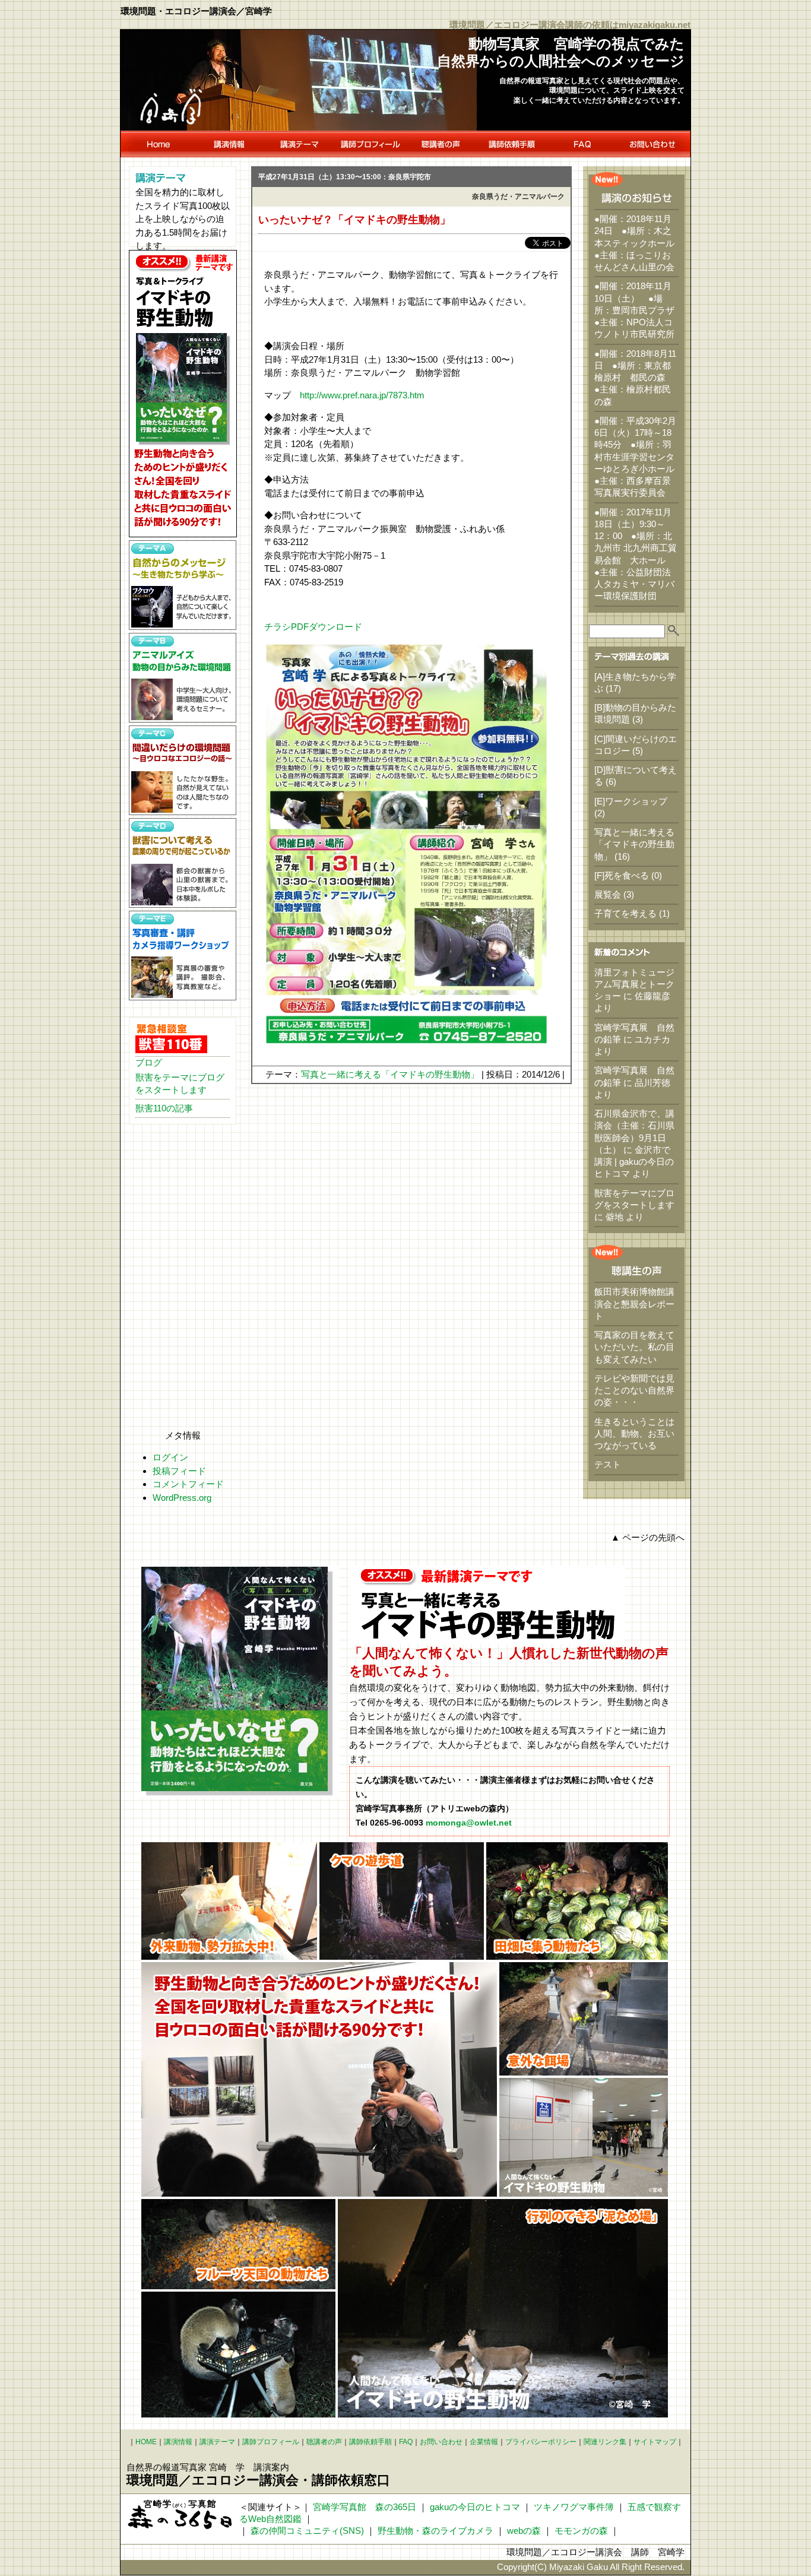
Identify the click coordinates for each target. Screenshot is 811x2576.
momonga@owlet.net (469, 1823)
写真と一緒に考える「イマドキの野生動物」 (390, 1074)
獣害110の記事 (164, 1108)
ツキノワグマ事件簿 (574, 2507)
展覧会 (608, 894)
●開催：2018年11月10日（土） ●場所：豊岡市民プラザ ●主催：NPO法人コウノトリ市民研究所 (639, 310)
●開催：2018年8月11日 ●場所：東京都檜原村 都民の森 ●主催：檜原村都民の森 (635, 378)
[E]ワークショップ (631, 801)
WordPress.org (182, 1498)
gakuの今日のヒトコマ (475, 2507)
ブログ (149, 1062)
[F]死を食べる (622, 875)
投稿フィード (179, 1471)
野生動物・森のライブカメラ (435, 2531)
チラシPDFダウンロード (313, 627)
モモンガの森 (581, 2531)
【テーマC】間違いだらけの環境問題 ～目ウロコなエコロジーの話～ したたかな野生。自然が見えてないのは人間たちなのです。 (183, 770)
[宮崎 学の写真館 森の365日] (180, 2514)
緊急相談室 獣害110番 (171, 1038)
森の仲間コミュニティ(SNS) (307, 2531)
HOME (157, 144)
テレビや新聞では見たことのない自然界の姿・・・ (634, 1390)
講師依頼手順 (370, 2442)
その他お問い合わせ (654, 144)
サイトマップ (655, 2442)
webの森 (524, 2531)
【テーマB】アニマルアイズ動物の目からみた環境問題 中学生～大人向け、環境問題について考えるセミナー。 (183, 678)
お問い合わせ (441, 2442)
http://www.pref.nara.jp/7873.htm (362, 395)
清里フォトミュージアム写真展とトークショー (634, 984)
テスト (608, 1464)
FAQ (582, 144)
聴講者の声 (441, 144)
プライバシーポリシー (541, 2442)
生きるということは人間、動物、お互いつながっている (634, 1434)
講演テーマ (300, 144)
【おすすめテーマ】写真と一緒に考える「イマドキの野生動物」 (183, 394)
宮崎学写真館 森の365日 (365, 2507)
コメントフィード (188, 1484)
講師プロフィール (370, 144)
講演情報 (229, 144)
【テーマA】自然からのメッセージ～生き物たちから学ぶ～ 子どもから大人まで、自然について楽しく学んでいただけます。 (183, 585)
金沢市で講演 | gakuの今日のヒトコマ (634, 1162)
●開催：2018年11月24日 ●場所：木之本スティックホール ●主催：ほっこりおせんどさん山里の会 (639, 243)
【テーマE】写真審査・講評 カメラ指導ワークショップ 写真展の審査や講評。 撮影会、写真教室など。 (183, 956)
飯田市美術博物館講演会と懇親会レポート (634, 1304)
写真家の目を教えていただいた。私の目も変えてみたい (634, 1347)
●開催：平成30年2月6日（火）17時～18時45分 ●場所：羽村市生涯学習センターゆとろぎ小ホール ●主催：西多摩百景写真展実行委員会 (639, 457)
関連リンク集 (605, 2442)
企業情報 (484, 2442)
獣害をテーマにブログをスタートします (180, 1083)
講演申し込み (511, 144)
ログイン (170, 1457)
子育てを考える (625, 913)
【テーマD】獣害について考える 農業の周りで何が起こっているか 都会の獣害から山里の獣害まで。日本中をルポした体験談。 (183, 863)
